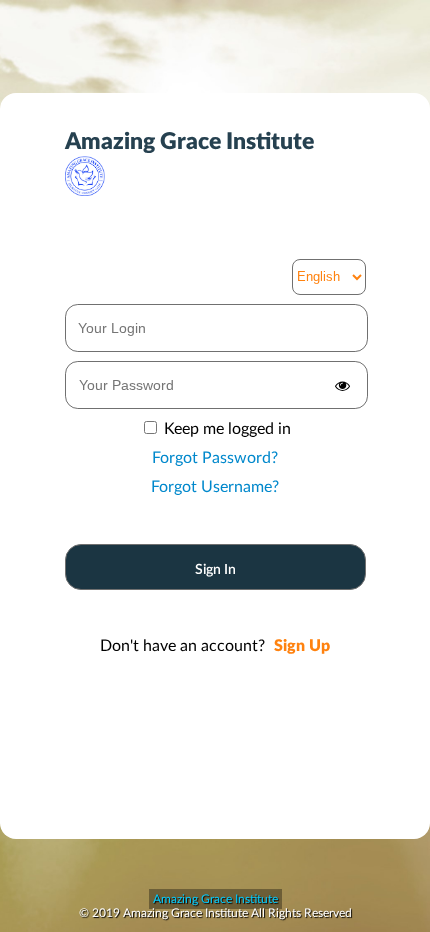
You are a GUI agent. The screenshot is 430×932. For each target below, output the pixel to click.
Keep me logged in (227, 429)
